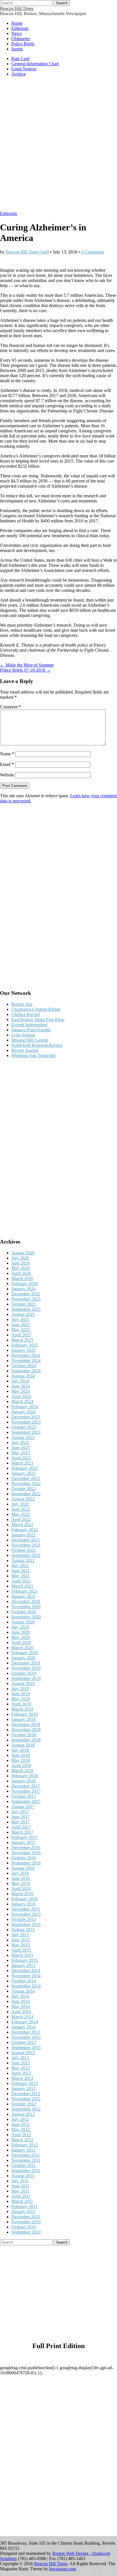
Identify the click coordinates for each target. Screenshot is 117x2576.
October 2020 (24, 1612)
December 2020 (26, 1601)
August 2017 (23, 1807)
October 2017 (24, 1796)
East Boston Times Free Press (38, 1020)
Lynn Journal (23, 1035)
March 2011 (22, 2201)
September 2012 (26, 2109)
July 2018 (20, 1750)
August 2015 (23, 1930)
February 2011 (24, 2206)
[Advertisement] (58, 147)
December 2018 (26, 1725)
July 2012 (20, 2119)
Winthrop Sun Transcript (33, 1055)
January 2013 (23, 2089)
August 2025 (23, 1314)
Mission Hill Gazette (30, 1040)
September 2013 (26, 2047)
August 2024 (23, 1376)
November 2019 (26, 1668)
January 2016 (23, 1904)
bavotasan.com (62, 2569)
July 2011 (20, 2181)
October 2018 (24, 1735)
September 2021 (26, 1555)
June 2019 (21, 1694)
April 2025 (21, 1335)
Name (7, 754)
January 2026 (23, 1289)
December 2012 (26, 2094)
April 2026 (21, 1273)
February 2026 (25, 1284)
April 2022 (21, 1519)
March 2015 (22, 1955)
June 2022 (21, 1509)
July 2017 (20, 1812)
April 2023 (21, 1458)
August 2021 (23, 1560)
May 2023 (21, 1453)
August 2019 (23, 1683)
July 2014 (20, 1996)
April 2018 (21, 1766)
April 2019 (21, 1704)
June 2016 (21, 1878)
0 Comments (93, 252)
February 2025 (25, 1345)
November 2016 (26, 1853)
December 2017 (26, 1786)
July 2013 (20, 2058)
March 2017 (22, 1832)
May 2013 (21, 2068)
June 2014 (21, 2001)
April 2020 (21, 1642)
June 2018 (21, 1755)
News (17, 33)
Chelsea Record (26, 1014)
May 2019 (21, 1699)
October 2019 (24, 1673)
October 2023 (24, 1427)
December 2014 (26, 1971)
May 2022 (21, 1514)
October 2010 (24, 2227)
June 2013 (21, 2063)
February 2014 (25, 2022)
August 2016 (23, 1868)
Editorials (20, 28)
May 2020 (21, 1637)
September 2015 (26, 1924)
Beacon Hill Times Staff (27, 252)
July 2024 (20, 1381)
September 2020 (26, 1617)
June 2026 (21, 1263)
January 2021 (23, 1596)
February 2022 (25, 1530)
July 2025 (20, 1319)
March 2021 (22, 1586)
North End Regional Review (37, 1045)
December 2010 (26, 2217)
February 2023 (25, 1468)
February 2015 (25, 1960)
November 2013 (26, 2037)
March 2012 (22, 2140)
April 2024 (21, 1396)
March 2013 (22, 2078)
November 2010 (26, 2222)
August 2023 (23, 1437)
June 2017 (21, 1817)
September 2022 (26, 1494)
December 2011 (26, 2155)
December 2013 (26, 2032)
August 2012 (23, 2114)
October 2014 (24, 1981)
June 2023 (21, 1448)
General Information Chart (35, 64)
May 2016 (21, 1883)
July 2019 (20, 1689)
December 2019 (26, 1663)
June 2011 (20, 2186)
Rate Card (20, 59)
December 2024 (26, 1355)
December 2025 (26, 1294)
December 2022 (26, 1478)
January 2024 (23, 1412)
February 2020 (25, 1653)
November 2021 (26, 1545)
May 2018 (21, 1760)
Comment (11, 707)
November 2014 (26, 1976)
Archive (19, 74)
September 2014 (26, 1986)
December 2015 (26, 1909)
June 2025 (21, 1325)
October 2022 (24, 1489)
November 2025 (26, 1299)
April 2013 (21, 2073)
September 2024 (26, 1371)
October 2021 (24, 1550)
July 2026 (20, 1258)
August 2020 (23, 1622)
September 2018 (26, 1740)
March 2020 (22, 1648)
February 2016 (25, 1899)
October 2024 (24, 1366)
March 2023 (22, 1463)
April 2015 (21, 1950)
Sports (17, 49)
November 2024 (26, 1360)
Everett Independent (29, 1025)
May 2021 (21, 1576)
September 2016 (26, 1863)
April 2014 (21, 2012)
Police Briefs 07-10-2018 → (25, 670)
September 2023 (26, 1432)
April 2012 (21, 2135)
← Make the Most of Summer (27, 665)
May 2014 (21, 2006)
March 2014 (22, 2017)
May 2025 (21, 1330)
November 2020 (26, 1607)
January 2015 (23, 1965)
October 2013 (24, 2042)
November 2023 (26, 1422)
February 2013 (25, 2083)
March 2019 (22, 1709)
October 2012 (24, 2104)
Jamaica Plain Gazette (31, 1030)
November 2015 (26, 1914)
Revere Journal (25, 1050)
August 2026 (23, 1253)
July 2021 (20, 1566)
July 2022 (20, 1504)
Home (17, 23)
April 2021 (21, 1581)
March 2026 (22, 1278)
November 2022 (26, 1484)
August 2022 (23, 1499)
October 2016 (24, 1858)
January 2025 (23, 1350)
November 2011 (26, 2160)
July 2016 (20, 1873)
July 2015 (20, 1935)
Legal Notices (24, 69)
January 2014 (23, 2027)
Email (7, 764)
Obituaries (21, 39)
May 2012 (21, 2130)
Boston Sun (22, 1004)
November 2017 (26, 1791)
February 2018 (25, 1776)
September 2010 (26, 2232)
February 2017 (25, 1837)
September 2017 (26, 1801)
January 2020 (23, 1658)
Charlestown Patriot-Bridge (36, 1009)
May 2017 (21, 1822)
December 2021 (26, 1540)
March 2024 (22, 1402)
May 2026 (21, 1268)
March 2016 (22, 1894)
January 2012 (23, 2150)
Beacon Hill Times (17, 8)
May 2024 (21, 1391)
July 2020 (20, 1627)
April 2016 (21, 1889)
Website (7, 775)
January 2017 (23, 1842)
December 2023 (26, 1417)
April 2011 (21, 2196)
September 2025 (26, 1309)
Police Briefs (23, 44)
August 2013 (23, 2053)
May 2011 (20, 2191)
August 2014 (23, 1991)
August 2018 (23, 1745)
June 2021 (21, 1571)
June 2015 (21, 1940)
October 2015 (24, 1919)
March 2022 (22, 1525)
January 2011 (23, 2212)
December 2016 (26, 1848)
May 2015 (21, 1945)
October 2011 (24, 2165)
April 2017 (21, 1827)
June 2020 (21, 1632)
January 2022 (23, 1535)
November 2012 (26, 2099)
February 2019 (25, 1714)
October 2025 (24, 1304)
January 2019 (23, 1719)
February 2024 (25, 1407)
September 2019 (26, 1678)
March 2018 (22, 1771)
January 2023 (23, 1473)
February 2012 (25, 2145)
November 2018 (26, 1730)
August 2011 (23, 2176)
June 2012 (21, 2124)
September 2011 (26, 2171)
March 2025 (22, 1340)
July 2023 (20, 1443)
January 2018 (23, 1781)
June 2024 (21, 1386)
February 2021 (25, 1591)
